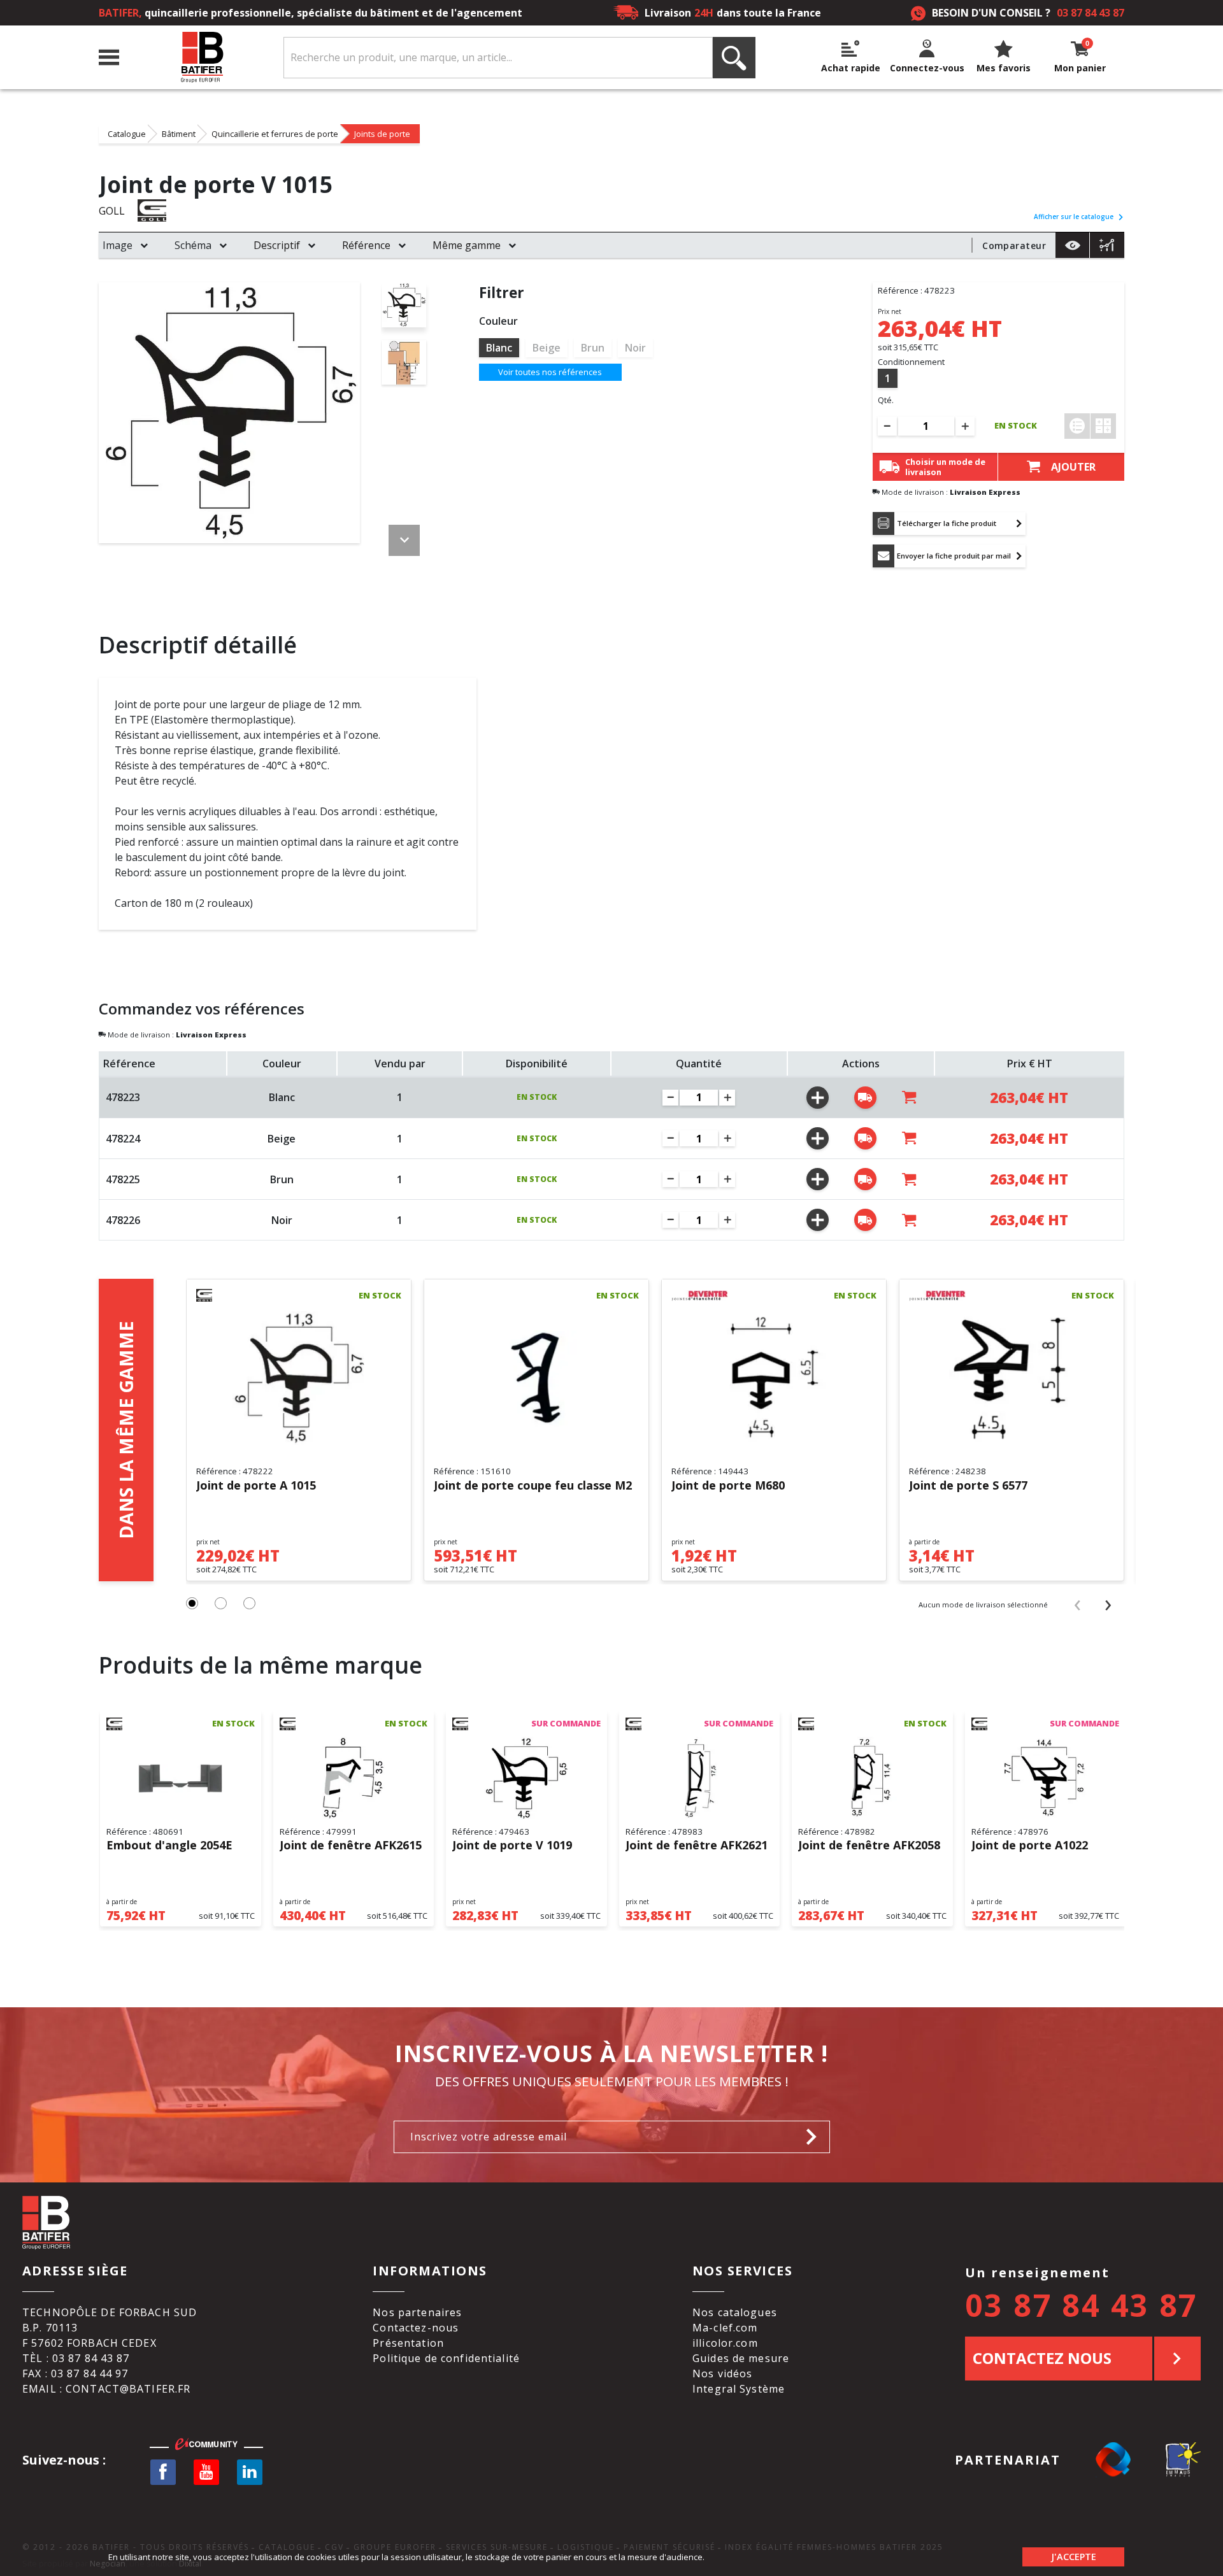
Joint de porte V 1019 (512, 1846)
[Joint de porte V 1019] (526, 1779)
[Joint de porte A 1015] (299, 1378)
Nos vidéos (722, 2373)
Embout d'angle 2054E (169, 1846)
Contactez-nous (416, 2328)
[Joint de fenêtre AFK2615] (354, 1779)
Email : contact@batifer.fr (106, 2389)
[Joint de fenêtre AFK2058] (872, 1779)
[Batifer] (201, 58)
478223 (123, 1097)
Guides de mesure (741, 2358)
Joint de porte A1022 (1030, 1846)
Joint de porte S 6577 (968, 1486)
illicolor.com (725, 2343)
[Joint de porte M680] (774, 1378)
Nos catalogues (735, 2312)
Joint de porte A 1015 (256, 1486)
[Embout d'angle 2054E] (181, 1779)
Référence (366, 245)
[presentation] (1077, 1604)
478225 (123, 1179)
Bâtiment (179, 134)
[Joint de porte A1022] (1046, 1779)
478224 (123, 1139)
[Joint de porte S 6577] (1012, 1378)
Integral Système (739, 2389)
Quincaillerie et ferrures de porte (275, 134)
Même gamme (467, 245)
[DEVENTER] (700, 1295)
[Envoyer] (815, 2137)
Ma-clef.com (725, 2328)
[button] (192, 1603)
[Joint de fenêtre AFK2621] (700, 1779)
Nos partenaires (417, 2312)
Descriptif (277, 245)
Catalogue (127, 134)
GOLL (112, 211)
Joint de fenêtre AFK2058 (869, 1846)
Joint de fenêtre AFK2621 (697, 1846)
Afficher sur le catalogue (1074, 217)
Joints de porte (382, 134)
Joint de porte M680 (728, 1486)
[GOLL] (166, 210)
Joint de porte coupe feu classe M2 (533, 1486)
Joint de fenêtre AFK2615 (351, 1846)
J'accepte (1074, 2557)
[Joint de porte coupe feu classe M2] (536, 1378)
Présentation (408, 2343)
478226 (123, 1220)
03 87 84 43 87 (1091, 13)
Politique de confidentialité (446, 2358)
